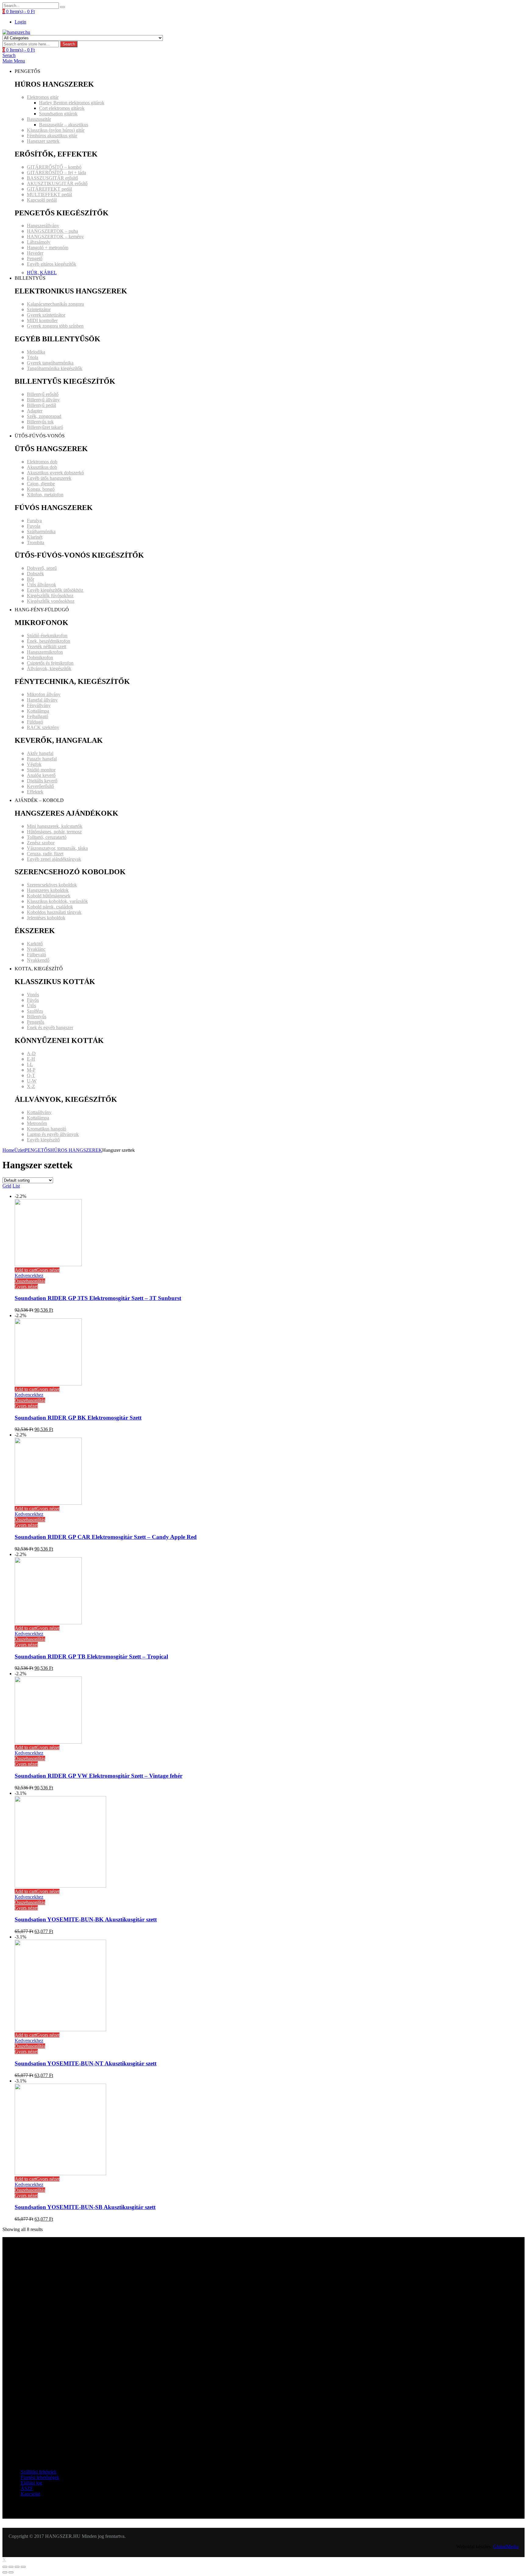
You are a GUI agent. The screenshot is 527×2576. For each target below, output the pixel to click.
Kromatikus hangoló (47, 1129)
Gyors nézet (48, 1270)
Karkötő (35, 944)
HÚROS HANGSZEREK (76, 1150)
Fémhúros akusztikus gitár (52, 136)
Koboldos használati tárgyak (54, 912)
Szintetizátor (39, 309)
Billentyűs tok (40, 422)
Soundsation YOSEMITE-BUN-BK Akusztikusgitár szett (86, 1919)
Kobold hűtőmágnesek (49, 896)
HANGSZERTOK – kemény (55, 237)
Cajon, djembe (41, 484)
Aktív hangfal (40, 753)
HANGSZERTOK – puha (52, 231)
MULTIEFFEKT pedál (49, 194)
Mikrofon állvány (44, 694)
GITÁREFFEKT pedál (49, 189)
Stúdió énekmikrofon (47, 636)
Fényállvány (39, 705)
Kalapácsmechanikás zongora (55, 304)
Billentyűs (37, 1017)
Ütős (31, 1006)
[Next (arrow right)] (11, 2572)
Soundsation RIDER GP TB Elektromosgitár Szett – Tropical (91, 1656)
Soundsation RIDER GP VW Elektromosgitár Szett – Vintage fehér (99, 1776)
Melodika (36, 352)
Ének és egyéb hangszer (50, 1028)
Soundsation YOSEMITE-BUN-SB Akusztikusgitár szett (85, 2207)
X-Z (31, 1086)
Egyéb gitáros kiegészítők (52, 264)
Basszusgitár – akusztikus (64, 125)
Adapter (35, 411)
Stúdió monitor (41, 770)
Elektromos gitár (43, 97)
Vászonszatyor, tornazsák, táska (57, 848)
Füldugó (35, 722)
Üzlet (20, 1150)
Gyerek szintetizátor (46, 315)
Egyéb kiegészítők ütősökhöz (55, 590)
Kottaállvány (39, 1112)
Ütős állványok (41, 585)
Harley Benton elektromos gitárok (72, 103)
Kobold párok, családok (50, 907)
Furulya (34, 521)
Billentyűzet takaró (45, 427)
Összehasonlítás (30, 1281)
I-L (30, 1064)
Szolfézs (35, 1011)
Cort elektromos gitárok (62, 108)
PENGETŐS (38, 1150)
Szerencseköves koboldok (52, 885)
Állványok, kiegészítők (49, 668)
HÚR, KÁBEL (42, 273)
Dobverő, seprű (42, 568)
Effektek (35, 792)
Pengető (35, 259)
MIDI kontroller (42, 320)
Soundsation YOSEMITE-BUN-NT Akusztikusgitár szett (86, 2063)
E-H (31, 1059)
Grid (7, 1186)
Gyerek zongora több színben (55, 326)
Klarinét (35, 537)
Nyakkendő (38, 960)
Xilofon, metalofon (45, 495)
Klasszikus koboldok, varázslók (57, 901)
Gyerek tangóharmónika (50, 363)
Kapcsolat (30, 2494)
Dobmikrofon (40, 657)
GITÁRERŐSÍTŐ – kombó (54, 167)
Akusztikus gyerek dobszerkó (55, 473)
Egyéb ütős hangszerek (49, 478)
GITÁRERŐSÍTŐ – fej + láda (56, 172)
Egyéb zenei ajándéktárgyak (54, 859)
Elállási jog (31, 2483)
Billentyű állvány (43, 400)
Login (20, 22)
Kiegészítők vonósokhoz (51, 601)
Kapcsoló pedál (42, 200)
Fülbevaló (36, 955)
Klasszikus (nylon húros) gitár (56, 130)
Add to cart (25, 1270)
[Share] (11, 2567)
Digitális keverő (42, 781)
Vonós (33, 995)
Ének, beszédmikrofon (48, 641)
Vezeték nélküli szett (47, 647)
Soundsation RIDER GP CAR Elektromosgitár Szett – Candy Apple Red (106, 1537)
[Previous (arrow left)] (5, 2572)
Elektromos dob (42, 462)
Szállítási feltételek (39, 2472)
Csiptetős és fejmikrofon (50, 663)
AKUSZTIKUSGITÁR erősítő (57, 183)
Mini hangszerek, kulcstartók (55, 826)
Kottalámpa (38, 711)
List (16, 1186)
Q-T (31, 1075)
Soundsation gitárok (58, 114)
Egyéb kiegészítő (43, 1140)
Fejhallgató (38, 716)
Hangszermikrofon (45, 652)
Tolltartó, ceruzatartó (47, 837)
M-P (31, 1070)
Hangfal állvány (42, 700)
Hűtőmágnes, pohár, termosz (54, 832)
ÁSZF (27, 2488)
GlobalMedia (506, 2547)
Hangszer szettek (43, 141)
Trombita (36, 543)
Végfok (34, 764)
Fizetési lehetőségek (40, 2477)
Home (8, 1150)
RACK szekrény (43, 727)
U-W (32, 1081)
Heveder (35, 253)
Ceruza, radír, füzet (45, 854)
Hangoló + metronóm (48, 248)
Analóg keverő (41, 775)
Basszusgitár (39, 119)
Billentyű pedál (41, 405)
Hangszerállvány (43, 226)
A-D (31, 1053)
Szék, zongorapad (44, 416)
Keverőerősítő (40, 786)
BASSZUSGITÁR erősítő (52, 178)
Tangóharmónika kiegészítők (55, 368)
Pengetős (36, 1022)
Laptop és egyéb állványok (53, 1134)
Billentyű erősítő (43, 394)
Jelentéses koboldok (46, 918)
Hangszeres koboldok (48, 890)
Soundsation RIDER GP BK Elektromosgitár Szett (78, 1418)
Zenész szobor (41, 843)
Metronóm (37, 1123)
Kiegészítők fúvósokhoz (50, 596)
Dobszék (35, 574)
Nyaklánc (36, 949)
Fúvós (33, 1000)
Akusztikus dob (42, 467)
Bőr (30, 579)
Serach (9, 55)
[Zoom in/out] (23, 2567)
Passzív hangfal (42, 759)
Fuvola (34, 526)
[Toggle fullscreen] (17, 2567)
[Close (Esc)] (5, 2567)
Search (69, 44)
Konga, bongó (41, 489)
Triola (32, 357)
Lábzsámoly (39, 242)
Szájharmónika (41, 532)
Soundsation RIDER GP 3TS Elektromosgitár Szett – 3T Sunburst (98, 1298)
